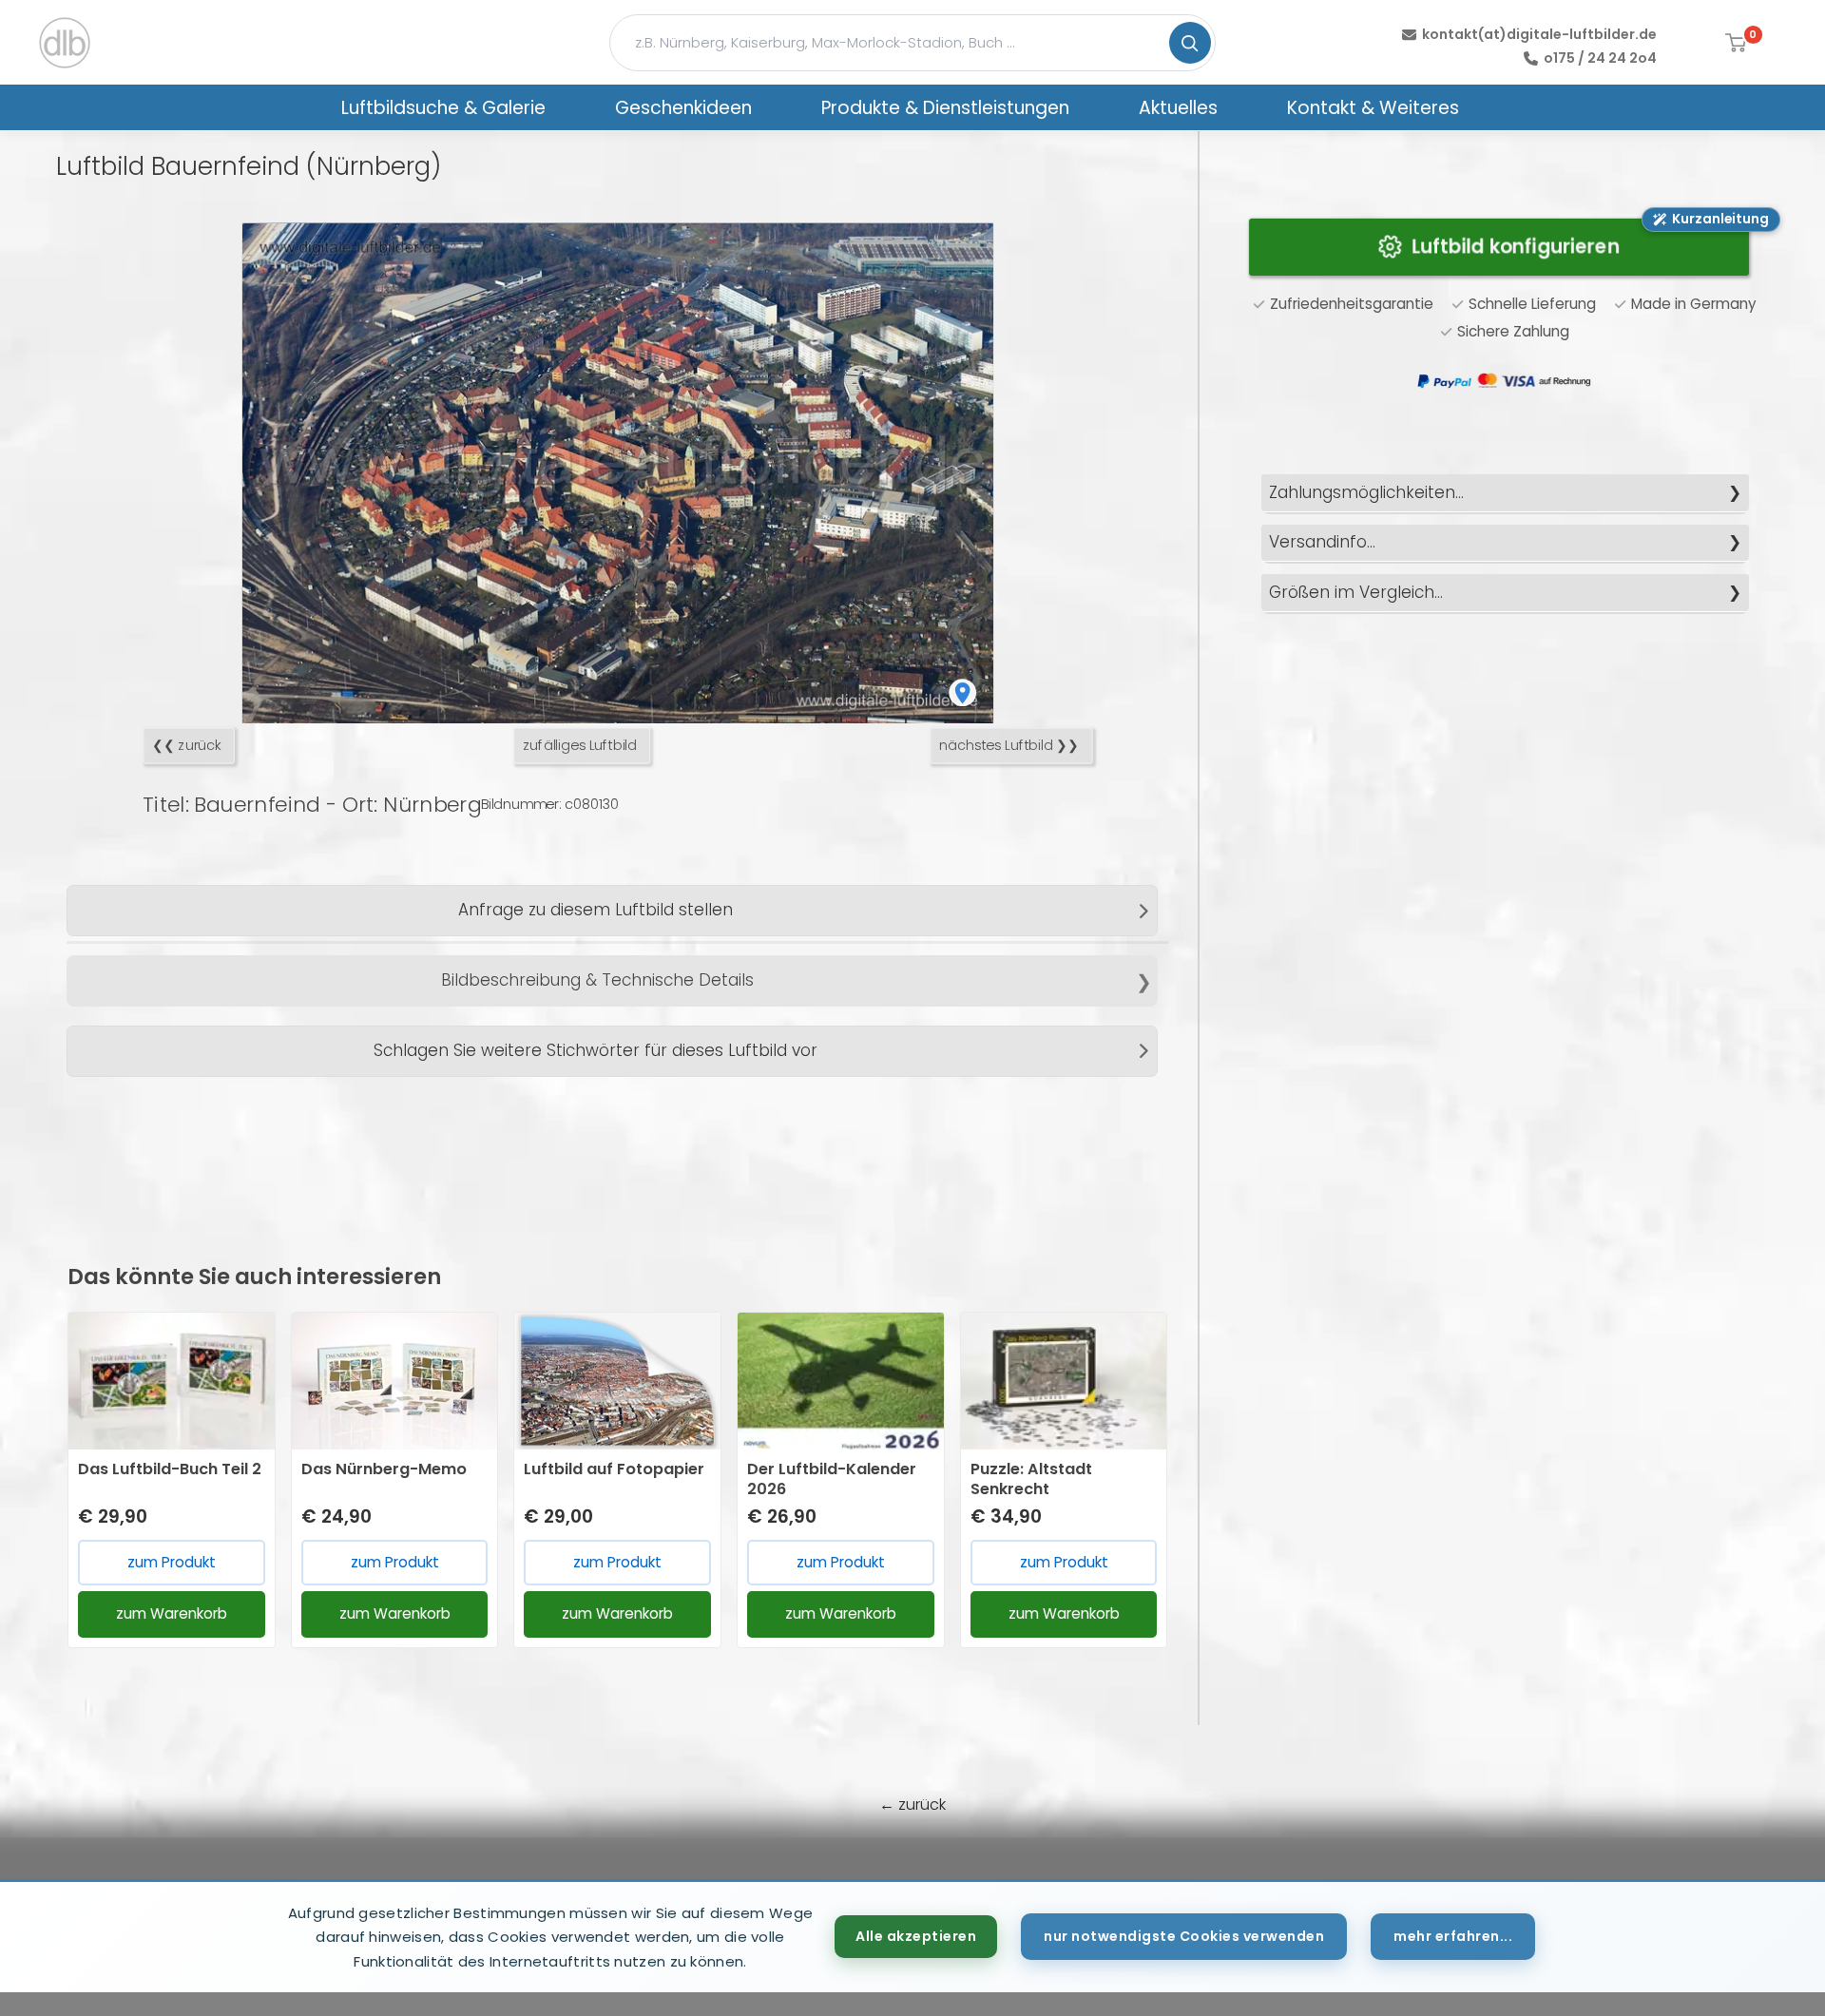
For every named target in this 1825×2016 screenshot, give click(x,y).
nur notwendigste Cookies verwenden (1184, 1936)
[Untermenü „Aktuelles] (1242, 107)
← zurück (912, 1805)
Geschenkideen (683, 108)
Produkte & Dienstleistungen (945, 108)
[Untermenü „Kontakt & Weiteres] (1484, 107)
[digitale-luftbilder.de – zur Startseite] (65, 43)
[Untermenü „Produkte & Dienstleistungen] (1094, 107)
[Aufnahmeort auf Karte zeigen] (962, 693)
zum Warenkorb (172, 1613)
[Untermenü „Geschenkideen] (777, 107)
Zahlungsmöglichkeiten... (1366, 492)
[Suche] (1190, 43)
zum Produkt (172, 1562)
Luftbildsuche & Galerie (443, 108)
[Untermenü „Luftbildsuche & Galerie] (570, 107)
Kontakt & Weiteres (1373, 108)
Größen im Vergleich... (1356, 592)
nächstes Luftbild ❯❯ (1009, 746)
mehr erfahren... (1453, 1936)
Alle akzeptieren (916, 1936)
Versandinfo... (1322, 542)
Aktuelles (1178, 108)
